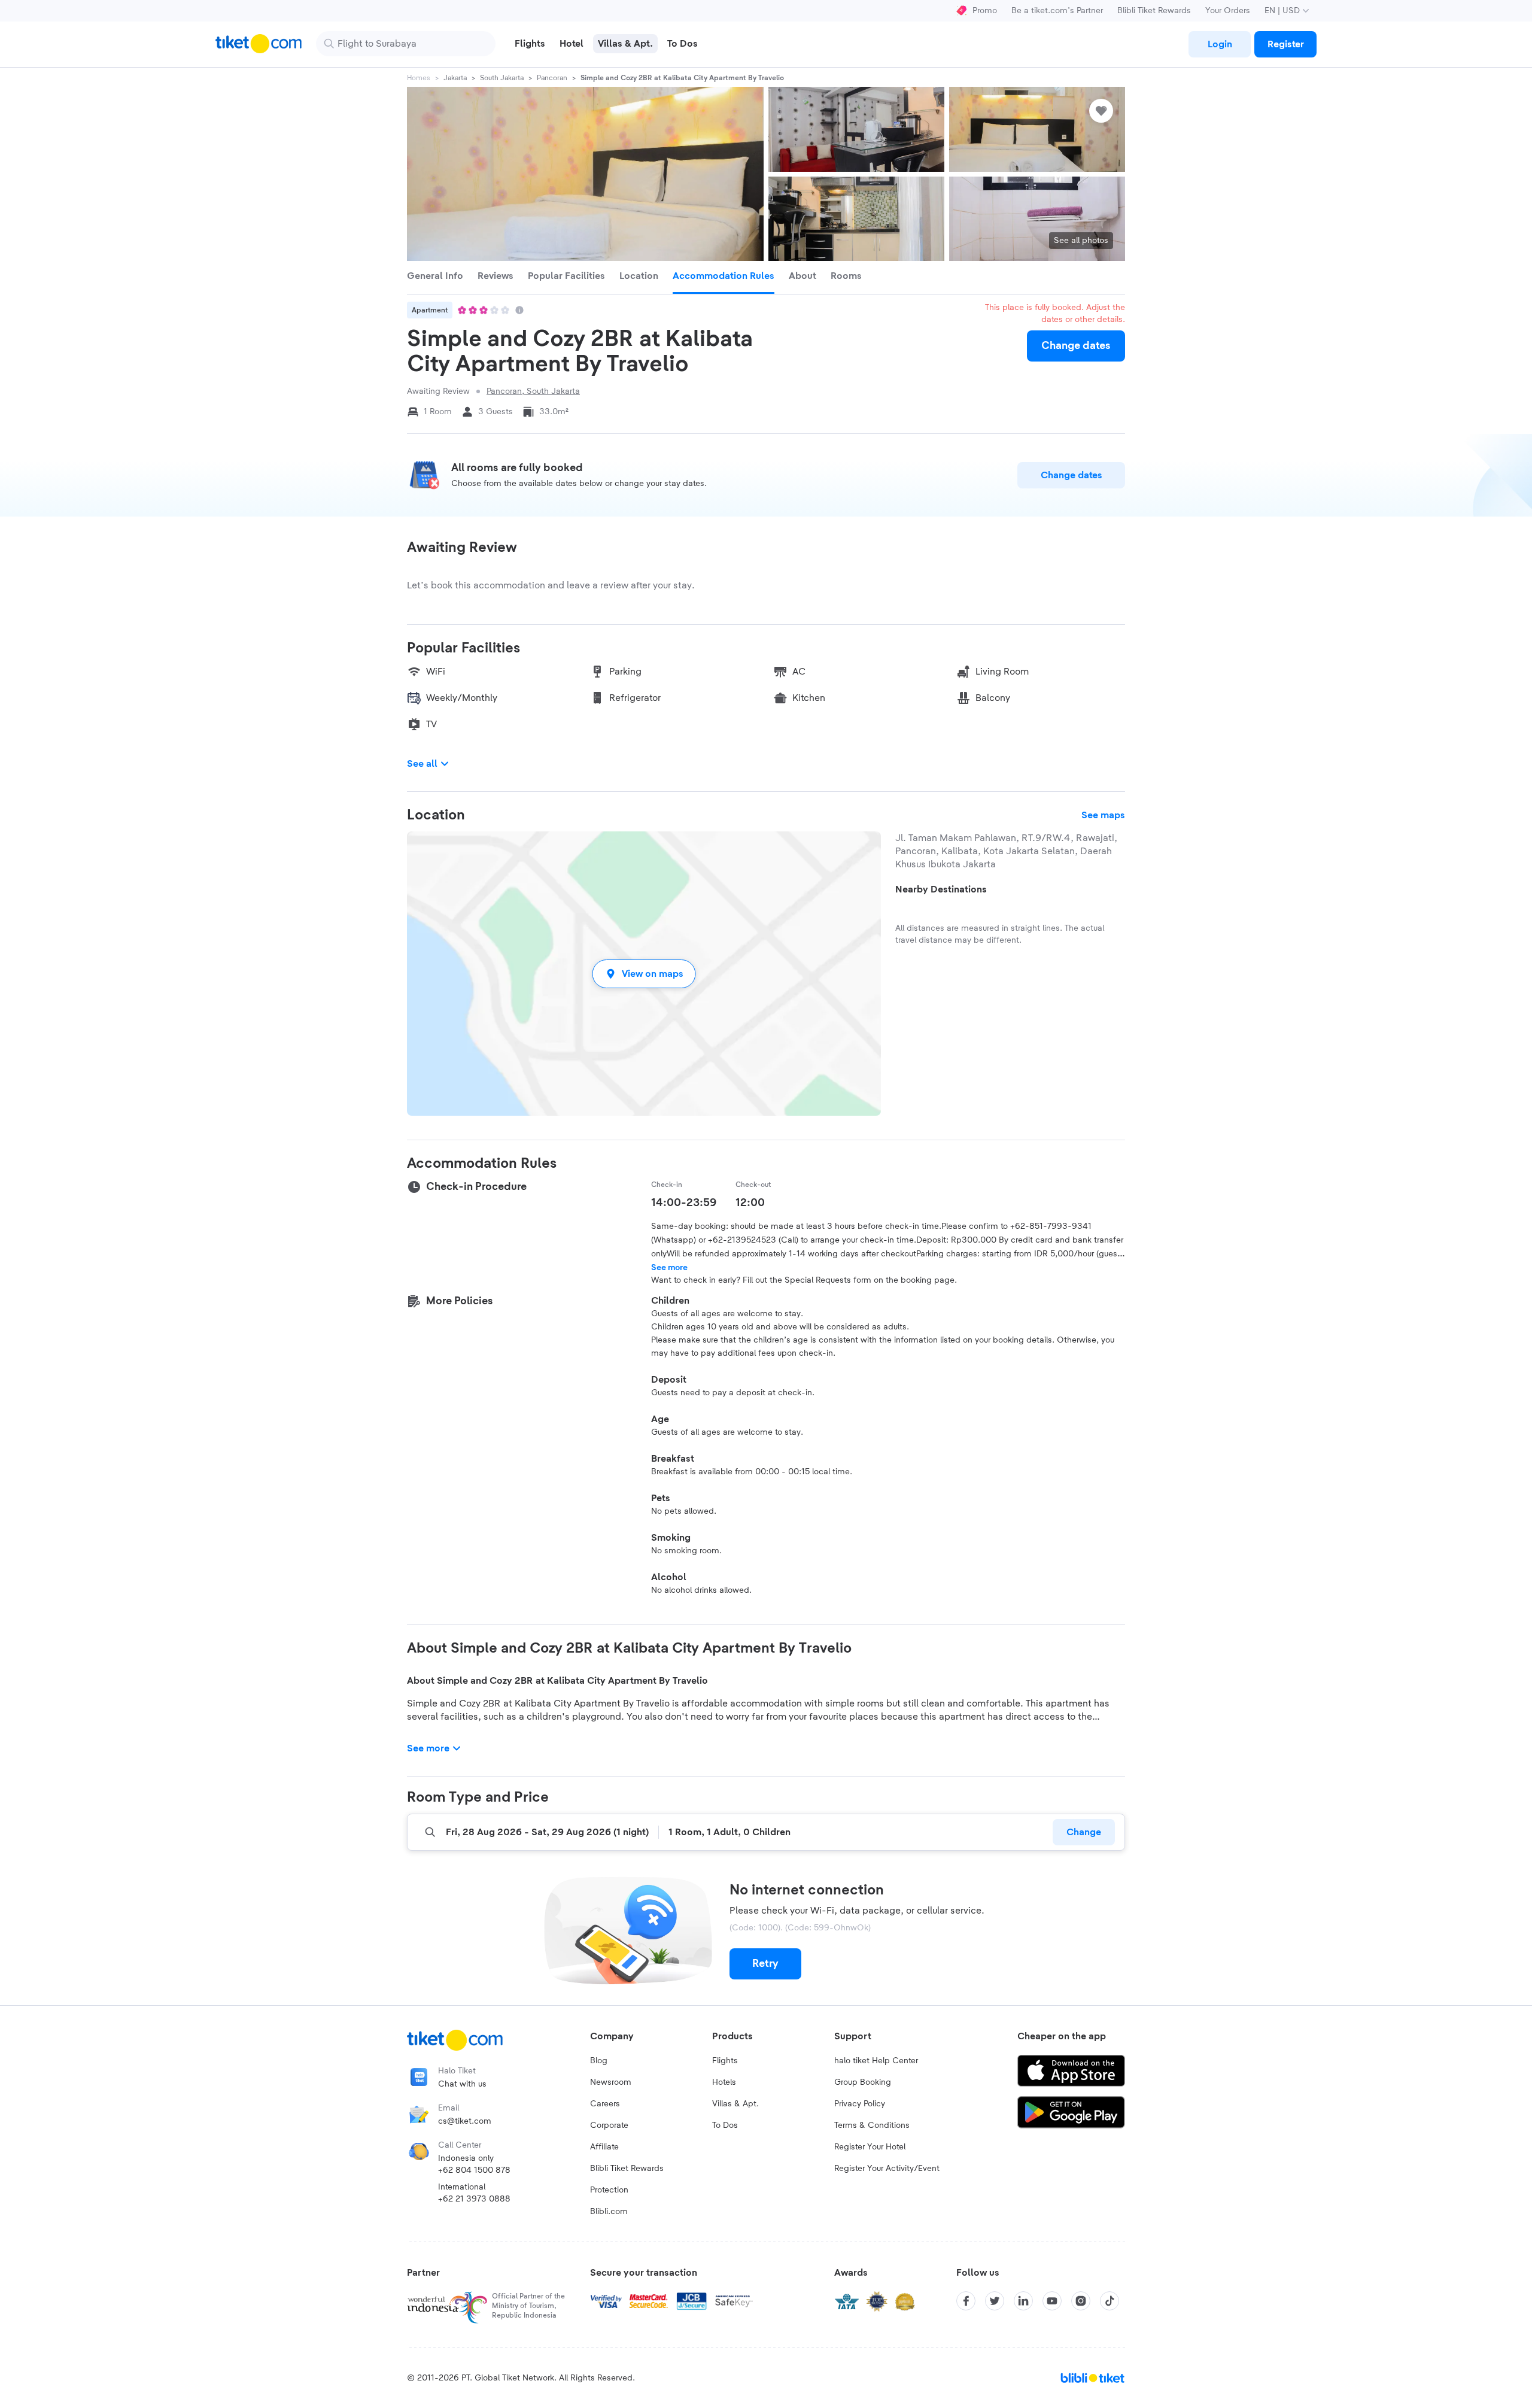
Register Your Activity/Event (887, 2169)
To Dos (725, 2125)
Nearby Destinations (941, 889)
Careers (605, 2104)
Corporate (609, 2125)
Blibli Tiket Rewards (1154, 11)
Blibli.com (609, 2212)
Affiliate (604, 2147)
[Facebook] (966, 2301)
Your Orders (1228, 11)
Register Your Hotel (870, 2147)
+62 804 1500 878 (474, 2170)
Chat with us (462, 2084)
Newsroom (611, 2082)
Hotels (724, 2082)
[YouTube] (1052, 2301)
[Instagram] (1081, 2301)
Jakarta (455, 78)
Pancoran (552, 78)
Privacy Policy (860, 2104)
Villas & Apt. (735, 2104)
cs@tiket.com (465, 2121)
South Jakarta (502, 78)
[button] (644, 974)
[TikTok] (1110, 2301)
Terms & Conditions (872, 2125)
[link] (1220, 44)
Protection (609, 2190)
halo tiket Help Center (876, 2061)
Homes (419, 78)
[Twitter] (995, 2301)
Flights (725, 2061)
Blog (599, 2061)
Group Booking (863, 2082)
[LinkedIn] (1023, 2301)
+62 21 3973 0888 (474, 2199)
